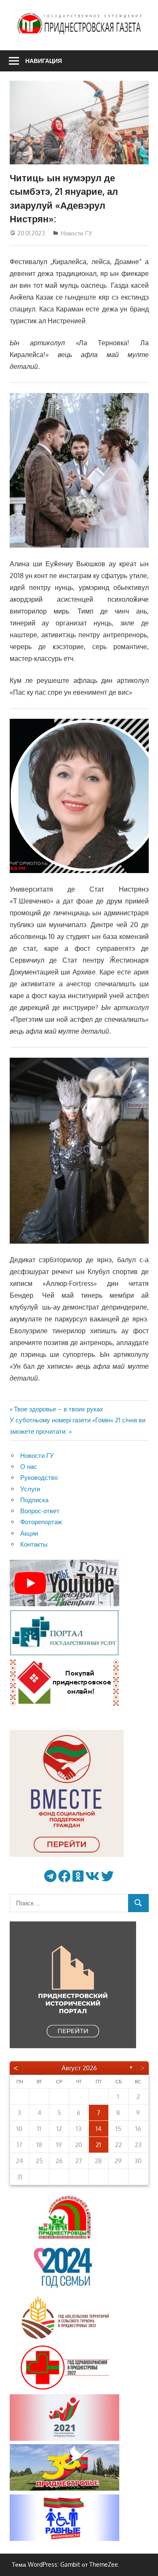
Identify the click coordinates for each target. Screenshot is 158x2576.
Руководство (39, 1478)
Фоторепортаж (41, 1522)
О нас (29, 1467)
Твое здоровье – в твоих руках (58, 1409)
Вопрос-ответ (40, 1511)
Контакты (34, 1544)
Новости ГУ (76, 233)
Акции (29, 1533)
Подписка (34, 1500)
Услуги (30, 1489)
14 (99, 2129)
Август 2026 (79, 2068)
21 (98, 2145)
